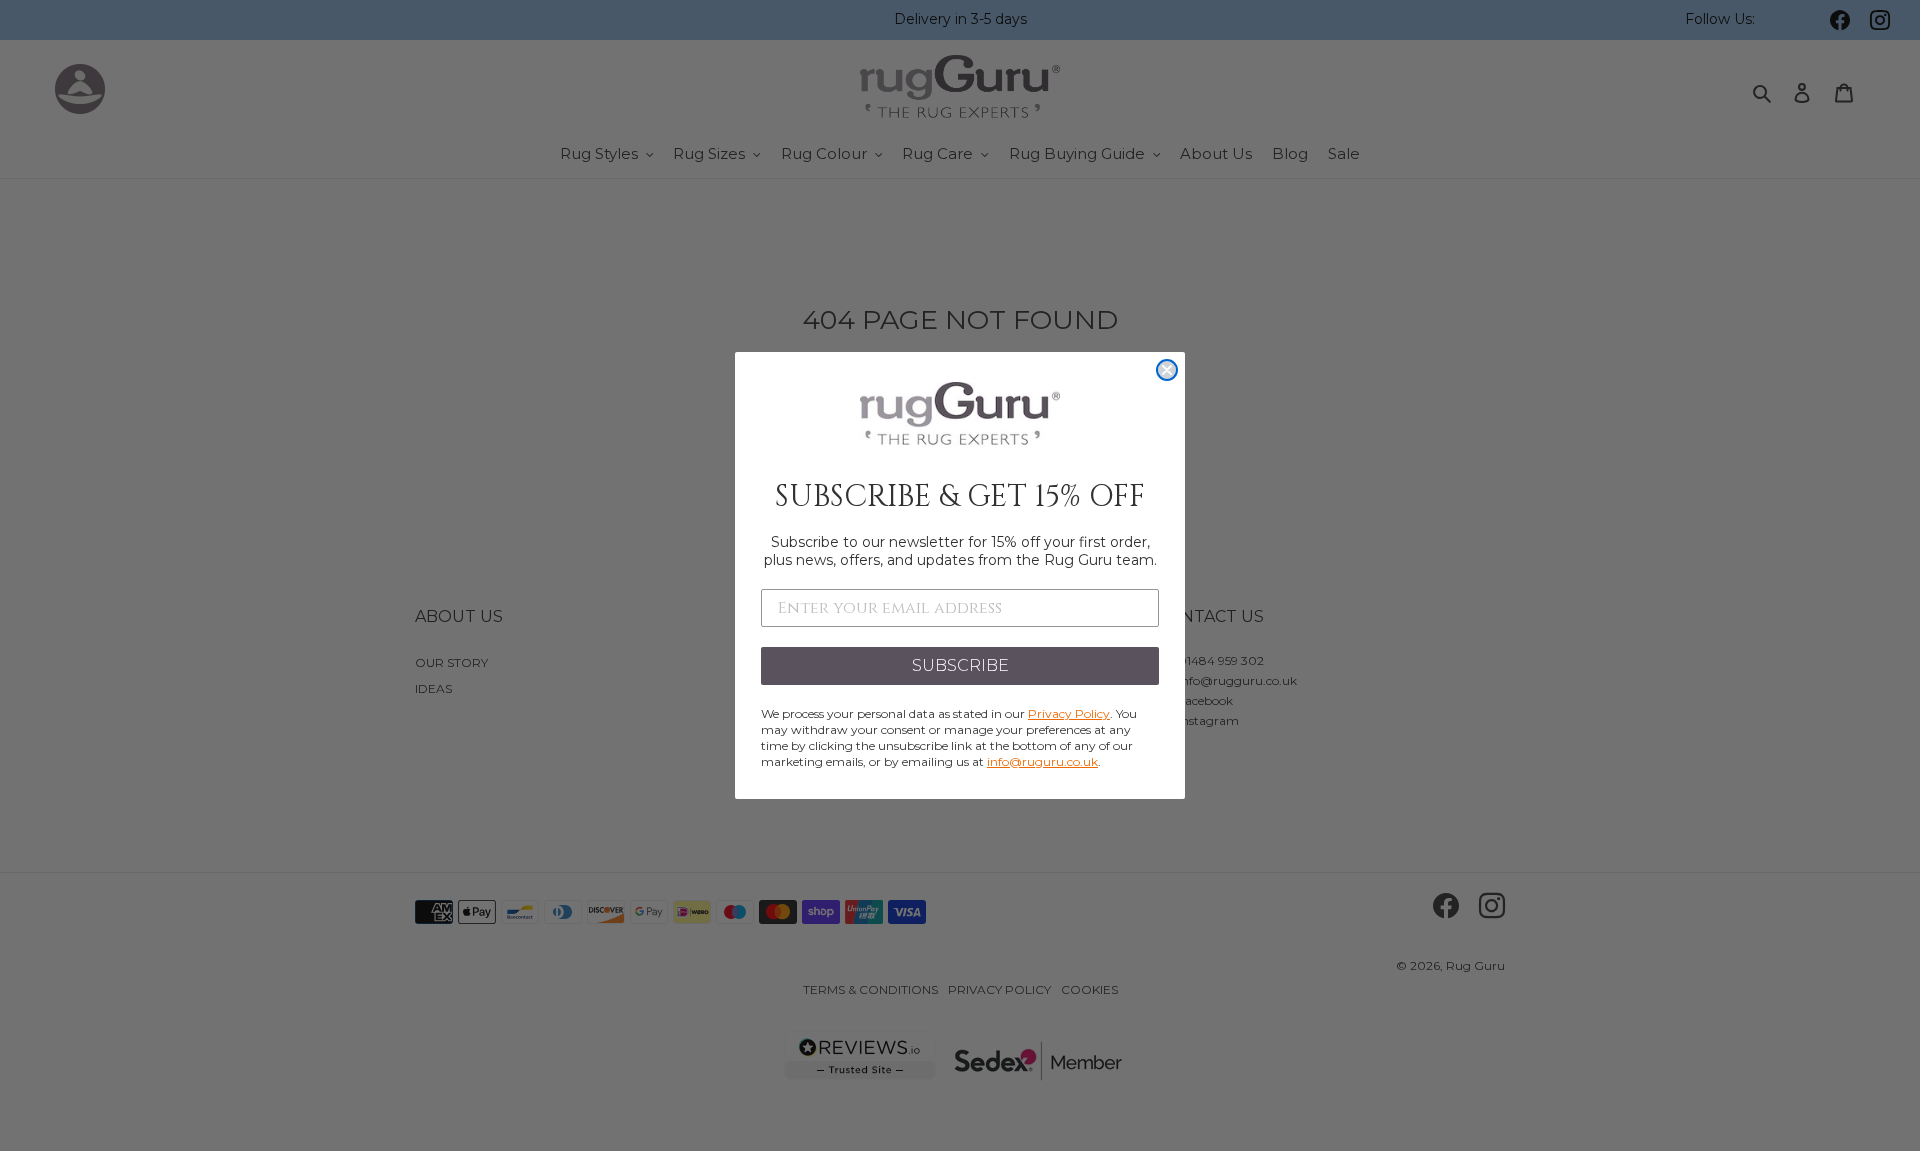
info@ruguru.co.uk (1042, 761)
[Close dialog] (1167, 370)
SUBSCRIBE (960, 665)
